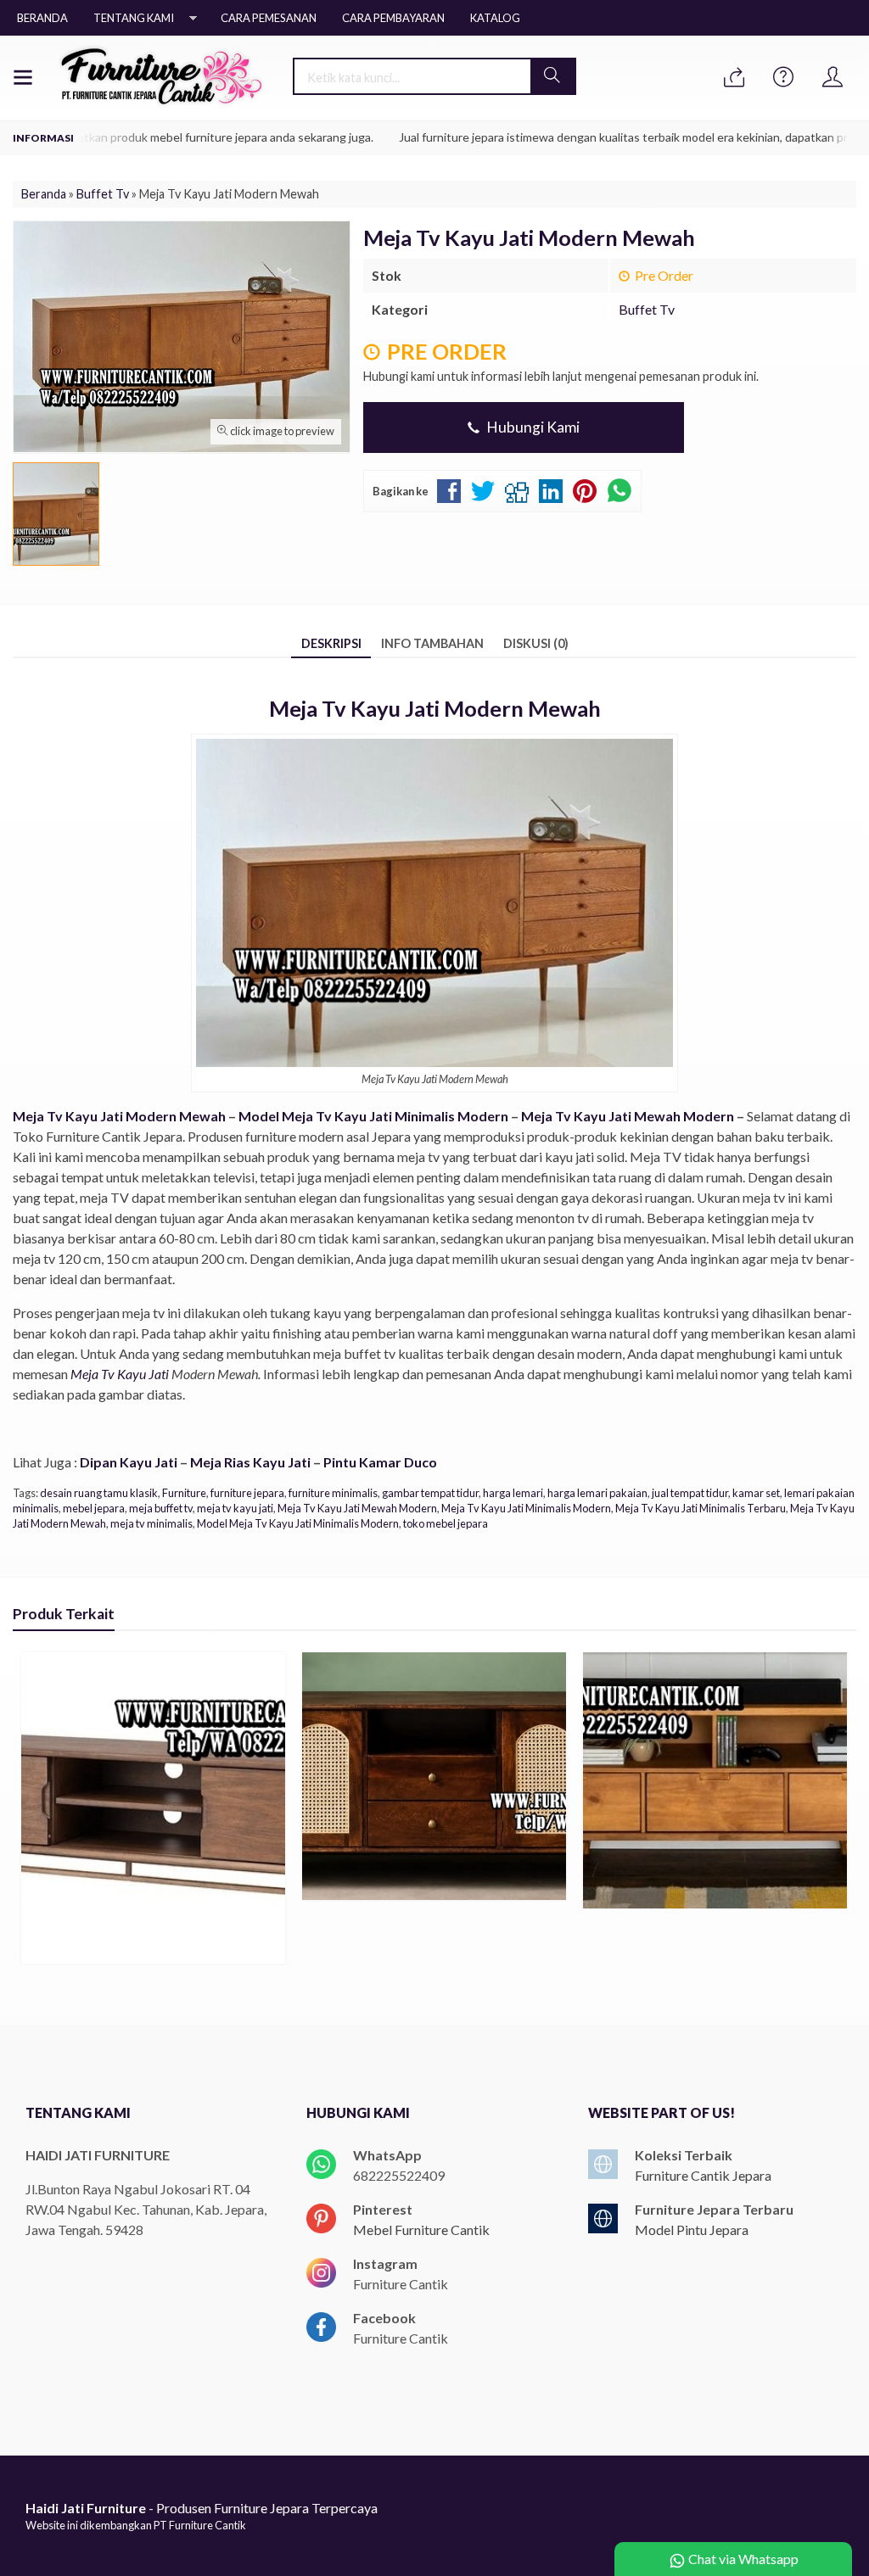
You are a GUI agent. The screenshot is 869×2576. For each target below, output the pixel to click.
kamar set (756, 1493)
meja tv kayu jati (235, 1508)
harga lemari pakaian (597, 1493)
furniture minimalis (333, 1493)
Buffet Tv (647, 309)
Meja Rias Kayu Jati (250, 1462)
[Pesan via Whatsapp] (734, 78)
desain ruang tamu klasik (99, 1493)
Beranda (42, 18)
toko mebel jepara (446, 1523)
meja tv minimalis (151, 1523)
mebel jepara (94, 1508)
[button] (553, 76)
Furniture (184, 1493)
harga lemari (513, 1493)
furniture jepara (247, 1493)
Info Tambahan (432, 643)
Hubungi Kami (532, 427)
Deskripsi (331, 643)
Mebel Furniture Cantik (421, 2230)
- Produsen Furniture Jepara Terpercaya (202, 2508)
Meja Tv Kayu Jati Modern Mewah (119, 1116)
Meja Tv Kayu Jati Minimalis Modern (526, 1508)
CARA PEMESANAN (269, 18)
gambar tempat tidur (430, 1493)
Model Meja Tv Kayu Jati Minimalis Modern (373, 1116)
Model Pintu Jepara (692, 2230)
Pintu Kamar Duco (380, 1462)
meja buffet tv (161, 1508)
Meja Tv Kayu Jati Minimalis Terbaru (701, 1508)
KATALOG (495, 18)
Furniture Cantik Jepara (703, 2175)
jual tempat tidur (690, 1493)
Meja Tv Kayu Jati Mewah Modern (628, 1116)
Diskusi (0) (536, 643)
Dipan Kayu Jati (129, 1462)
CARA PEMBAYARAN (393, 18)
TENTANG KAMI (134, 18)
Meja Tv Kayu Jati (120, 1374)
